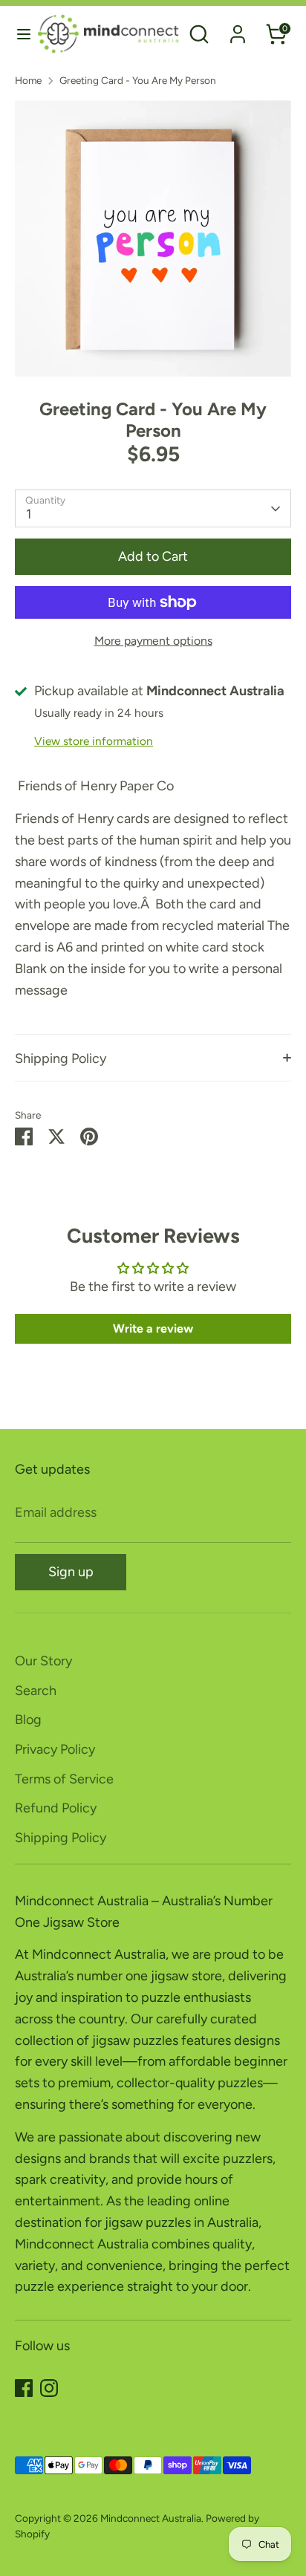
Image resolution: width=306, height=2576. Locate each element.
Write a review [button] (153, 1328)
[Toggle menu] (19, 34)
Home (28, 80)
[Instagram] (49, 2388)
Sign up (71, 1572)
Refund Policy (56, 1808)
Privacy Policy (55, 1749)
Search (36, 1691)
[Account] (238, 30)
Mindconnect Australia (151, 2518)
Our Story (43, 1661)
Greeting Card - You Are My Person (138, 80)
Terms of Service (64, 1779)
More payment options (153, 641)
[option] (153, 238)
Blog (28, 1720)
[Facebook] (24, 2388)
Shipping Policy (61, 1058)
